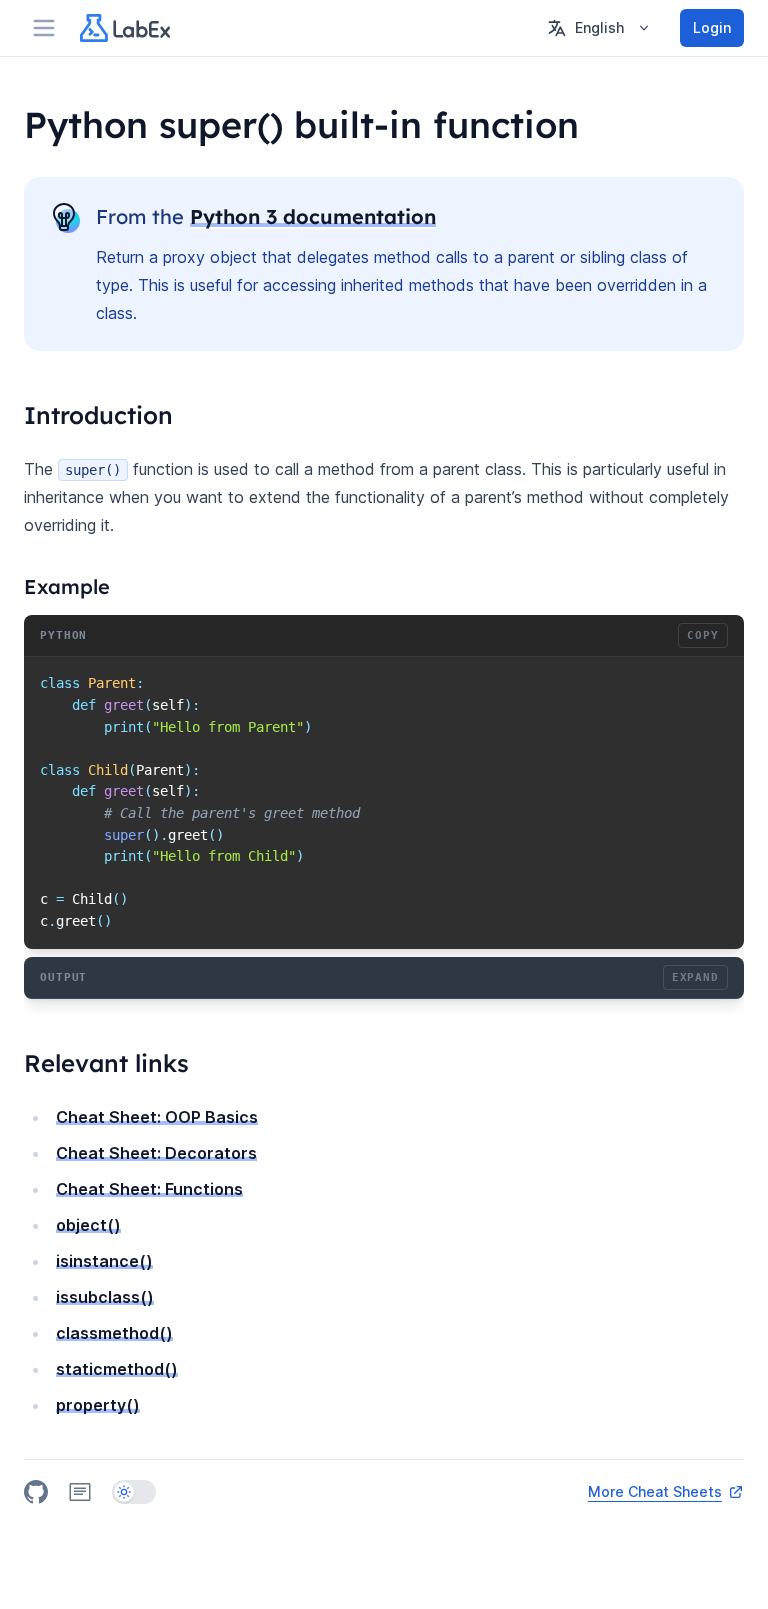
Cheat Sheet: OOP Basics (157, 1117)
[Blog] (80, 1492)
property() (98, 1405)
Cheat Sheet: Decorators (156, 1153)
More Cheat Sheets (655, 1491)
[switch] (134, 1492)
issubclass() (105, 1297)
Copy (703, 635)
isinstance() (104, 1261)
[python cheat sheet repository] (36, 1492)
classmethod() (114, 1333)
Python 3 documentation (313, 216)
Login (712, 27)
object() (88, 1225)
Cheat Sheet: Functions (149, 1189)
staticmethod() (117, 1369)
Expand (695, 977)
